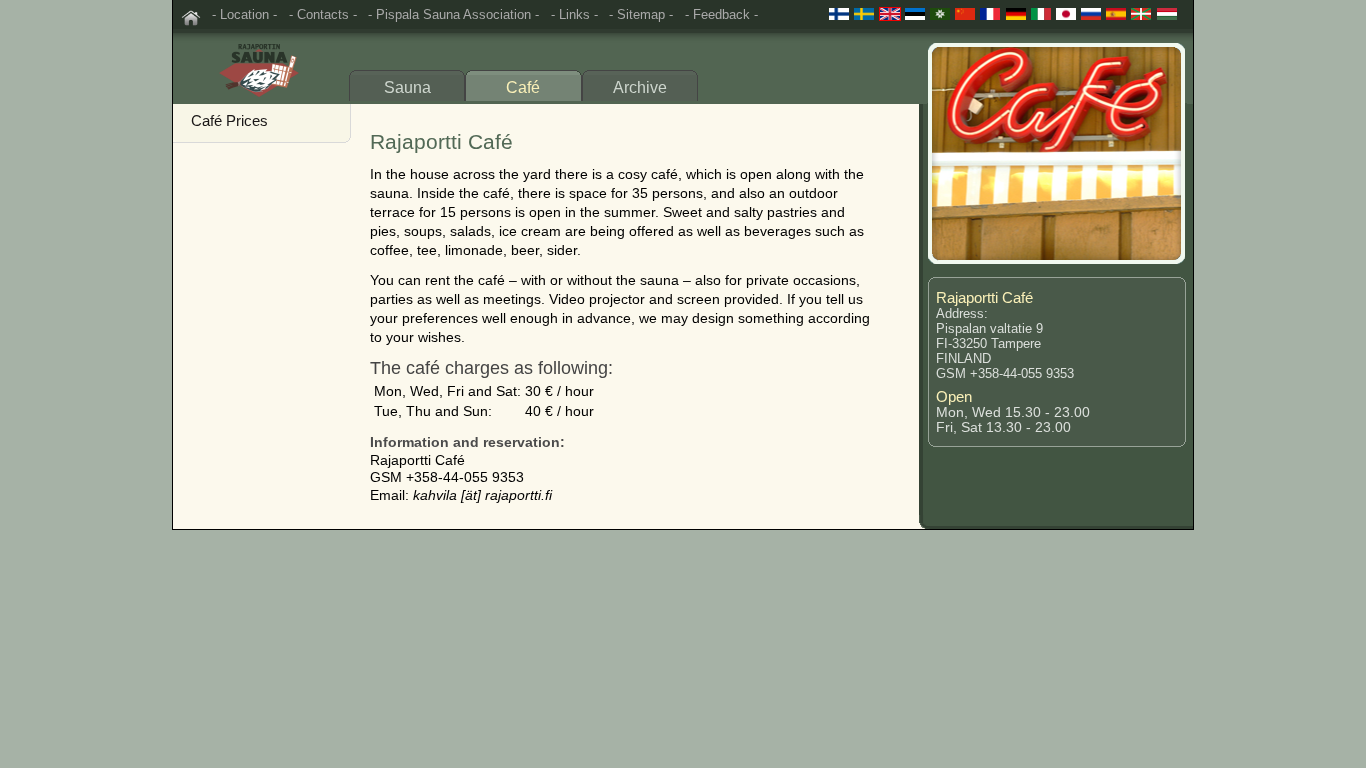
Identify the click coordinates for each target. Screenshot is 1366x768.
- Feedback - (721, 14)
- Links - (574, 14)
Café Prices (229, 120)
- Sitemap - (641, 14)
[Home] (191, 18)
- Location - (244, 14)
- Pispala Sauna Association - (453, 14)
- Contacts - (323, 14)
